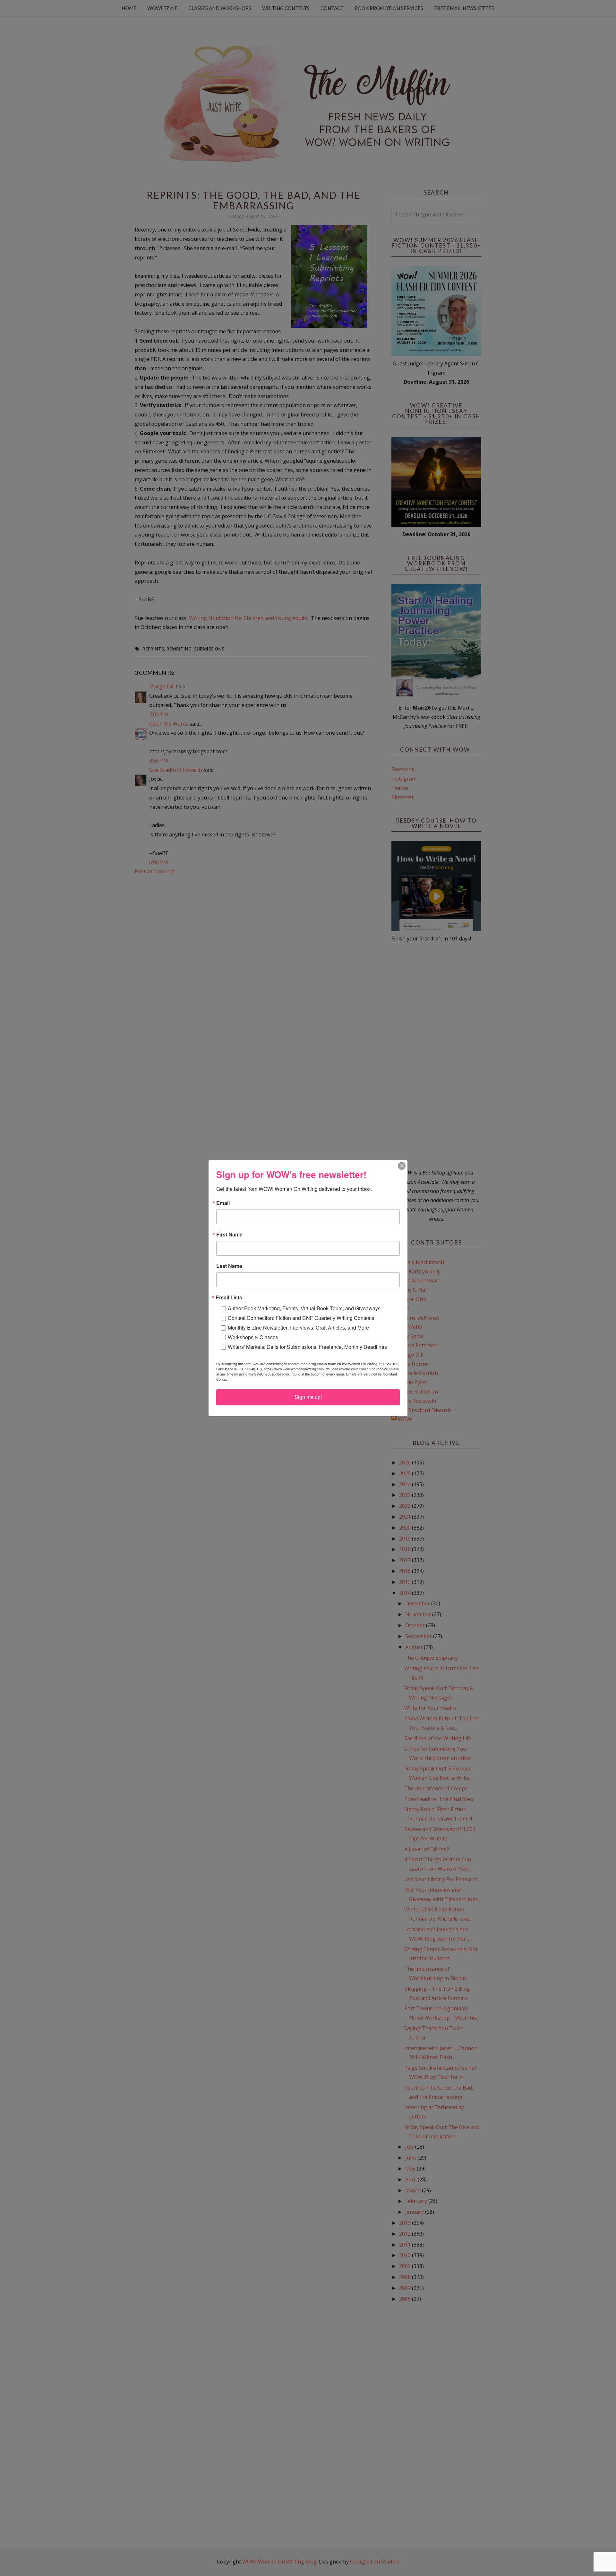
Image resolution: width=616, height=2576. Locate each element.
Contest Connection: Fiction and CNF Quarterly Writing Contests (301, 1318)
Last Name (229, 1266)
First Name (229, 1235)
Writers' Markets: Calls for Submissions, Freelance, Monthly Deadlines (307, 1347)
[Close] (402, 1166)
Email (223, 1203)
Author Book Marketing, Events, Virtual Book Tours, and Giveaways (304, 1308)
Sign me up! (308, 1397)
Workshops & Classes (253, 1337)
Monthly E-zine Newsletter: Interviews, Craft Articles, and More (298, 1327)
